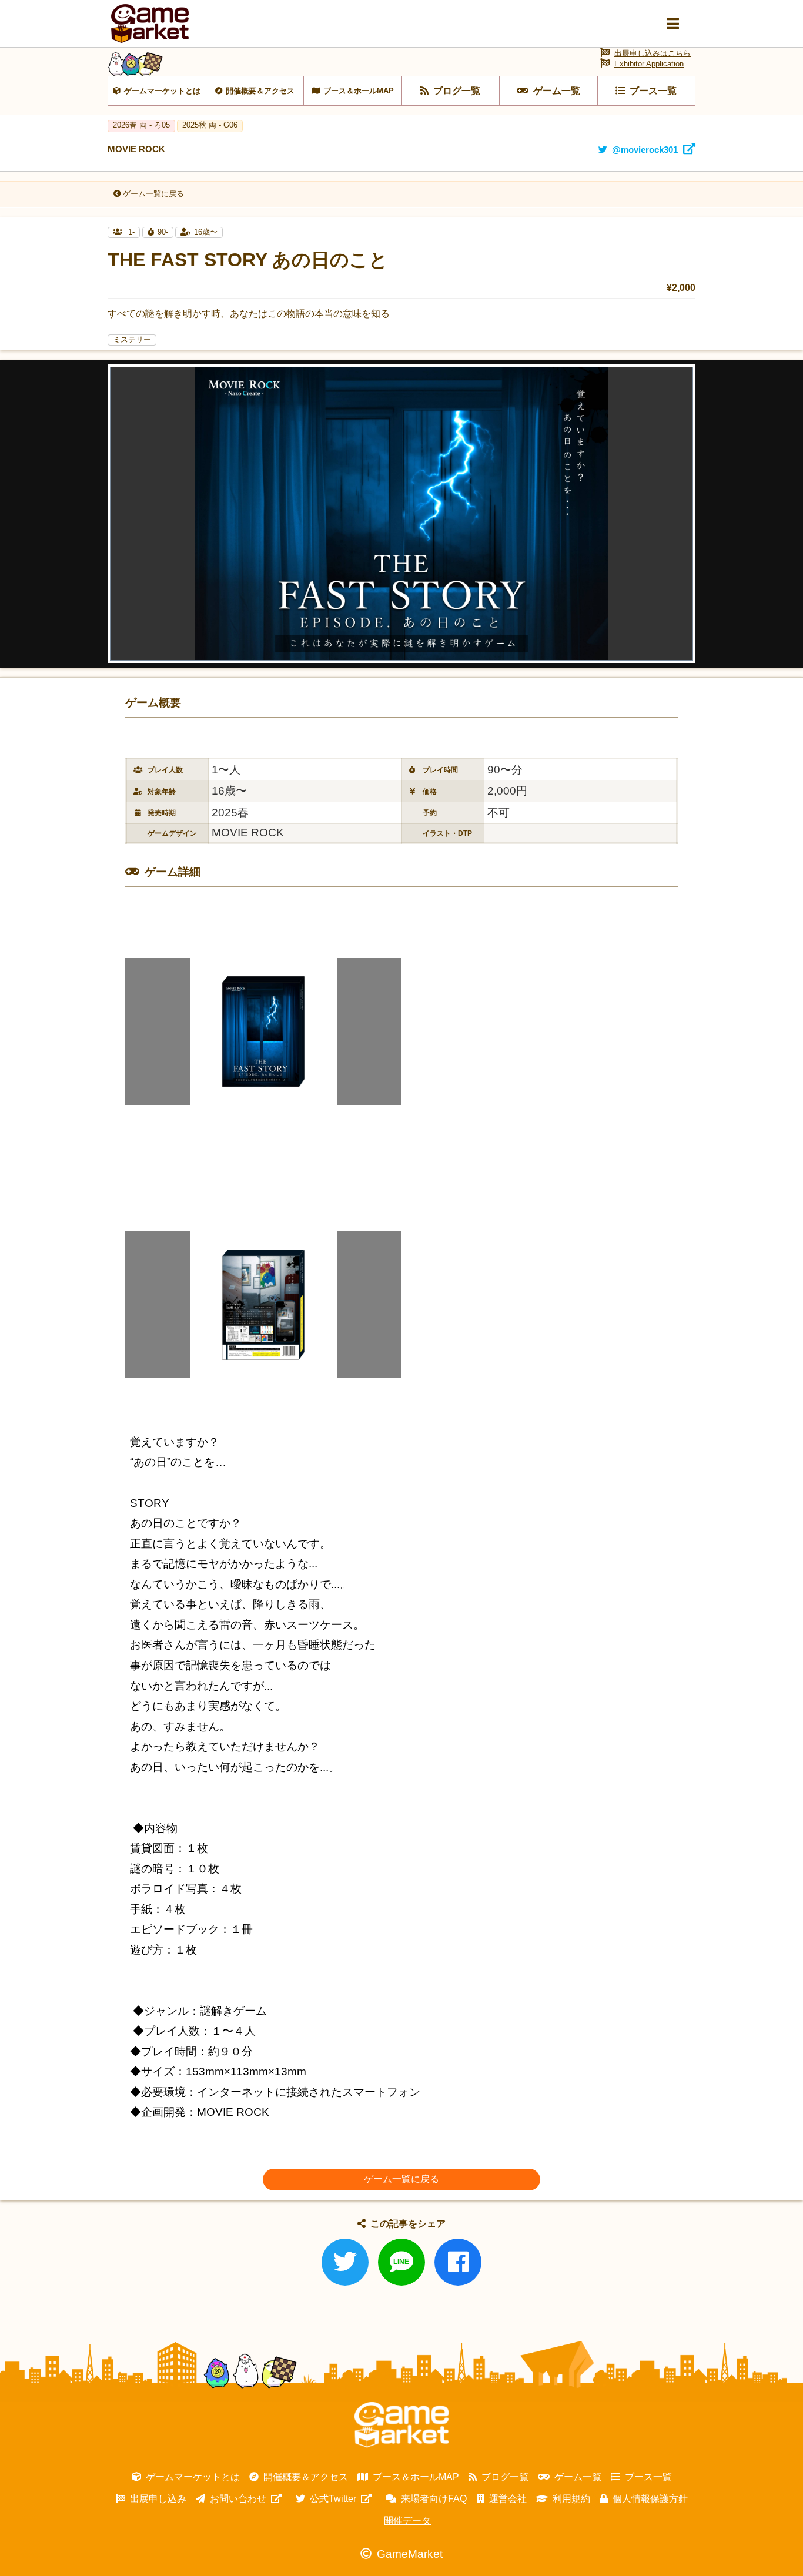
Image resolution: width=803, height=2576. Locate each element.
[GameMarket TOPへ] (401, 2425)
